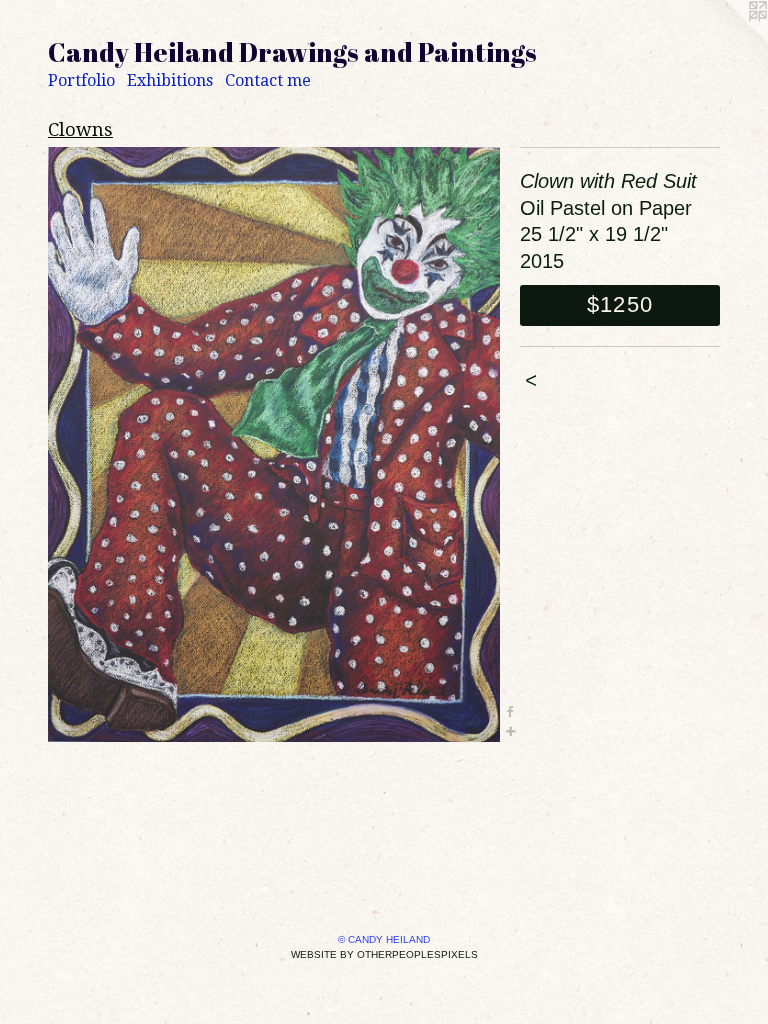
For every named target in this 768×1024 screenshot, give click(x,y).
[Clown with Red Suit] (274, 444)
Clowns (80, 129)
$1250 (620, 304)
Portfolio (81, 80)
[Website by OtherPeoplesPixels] (728, 40)
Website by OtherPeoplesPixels (384, 954)
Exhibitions (170, 80)
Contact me (268, 80)
